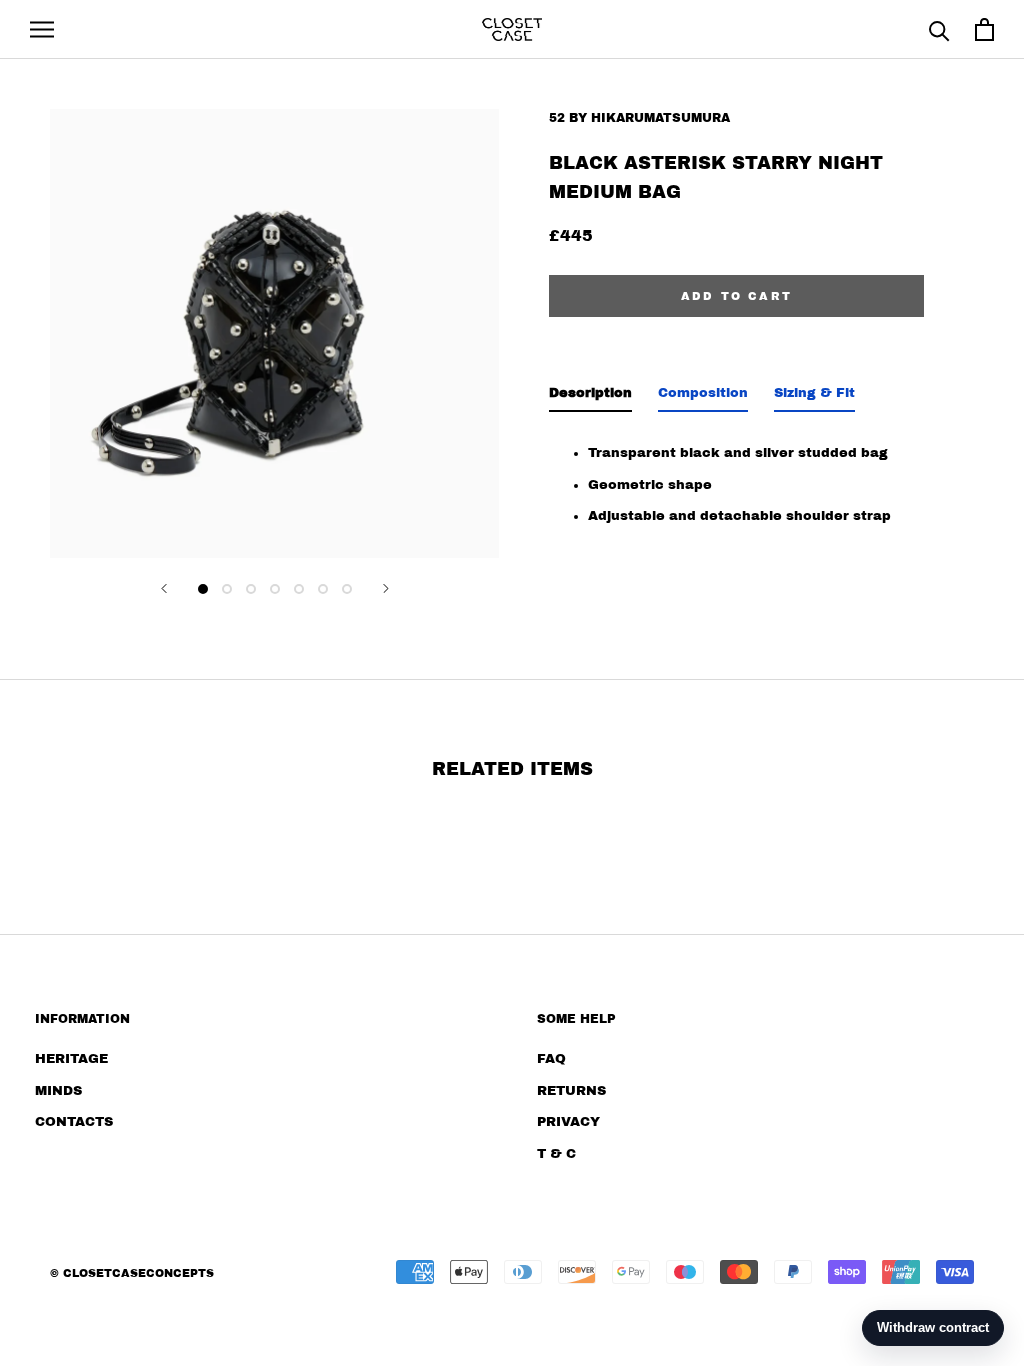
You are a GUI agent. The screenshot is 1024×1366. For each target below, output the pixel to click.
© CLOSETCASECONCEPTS (132, 1273)
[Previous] (164, 588)
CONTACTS (74, 1122)
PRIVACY (568, 1122)
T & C (556, 1154)
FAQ (551, 1059)
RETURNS (571, 1091)
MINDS (58, 1091)
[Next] (386, 588)
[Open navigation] (42, 29)
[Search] (939, 29)
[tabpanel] (736, 479)
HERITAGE (71, 1059)
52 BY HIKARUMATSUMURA (639, 118)
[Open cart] (984, 29)
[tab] (590, 397)
